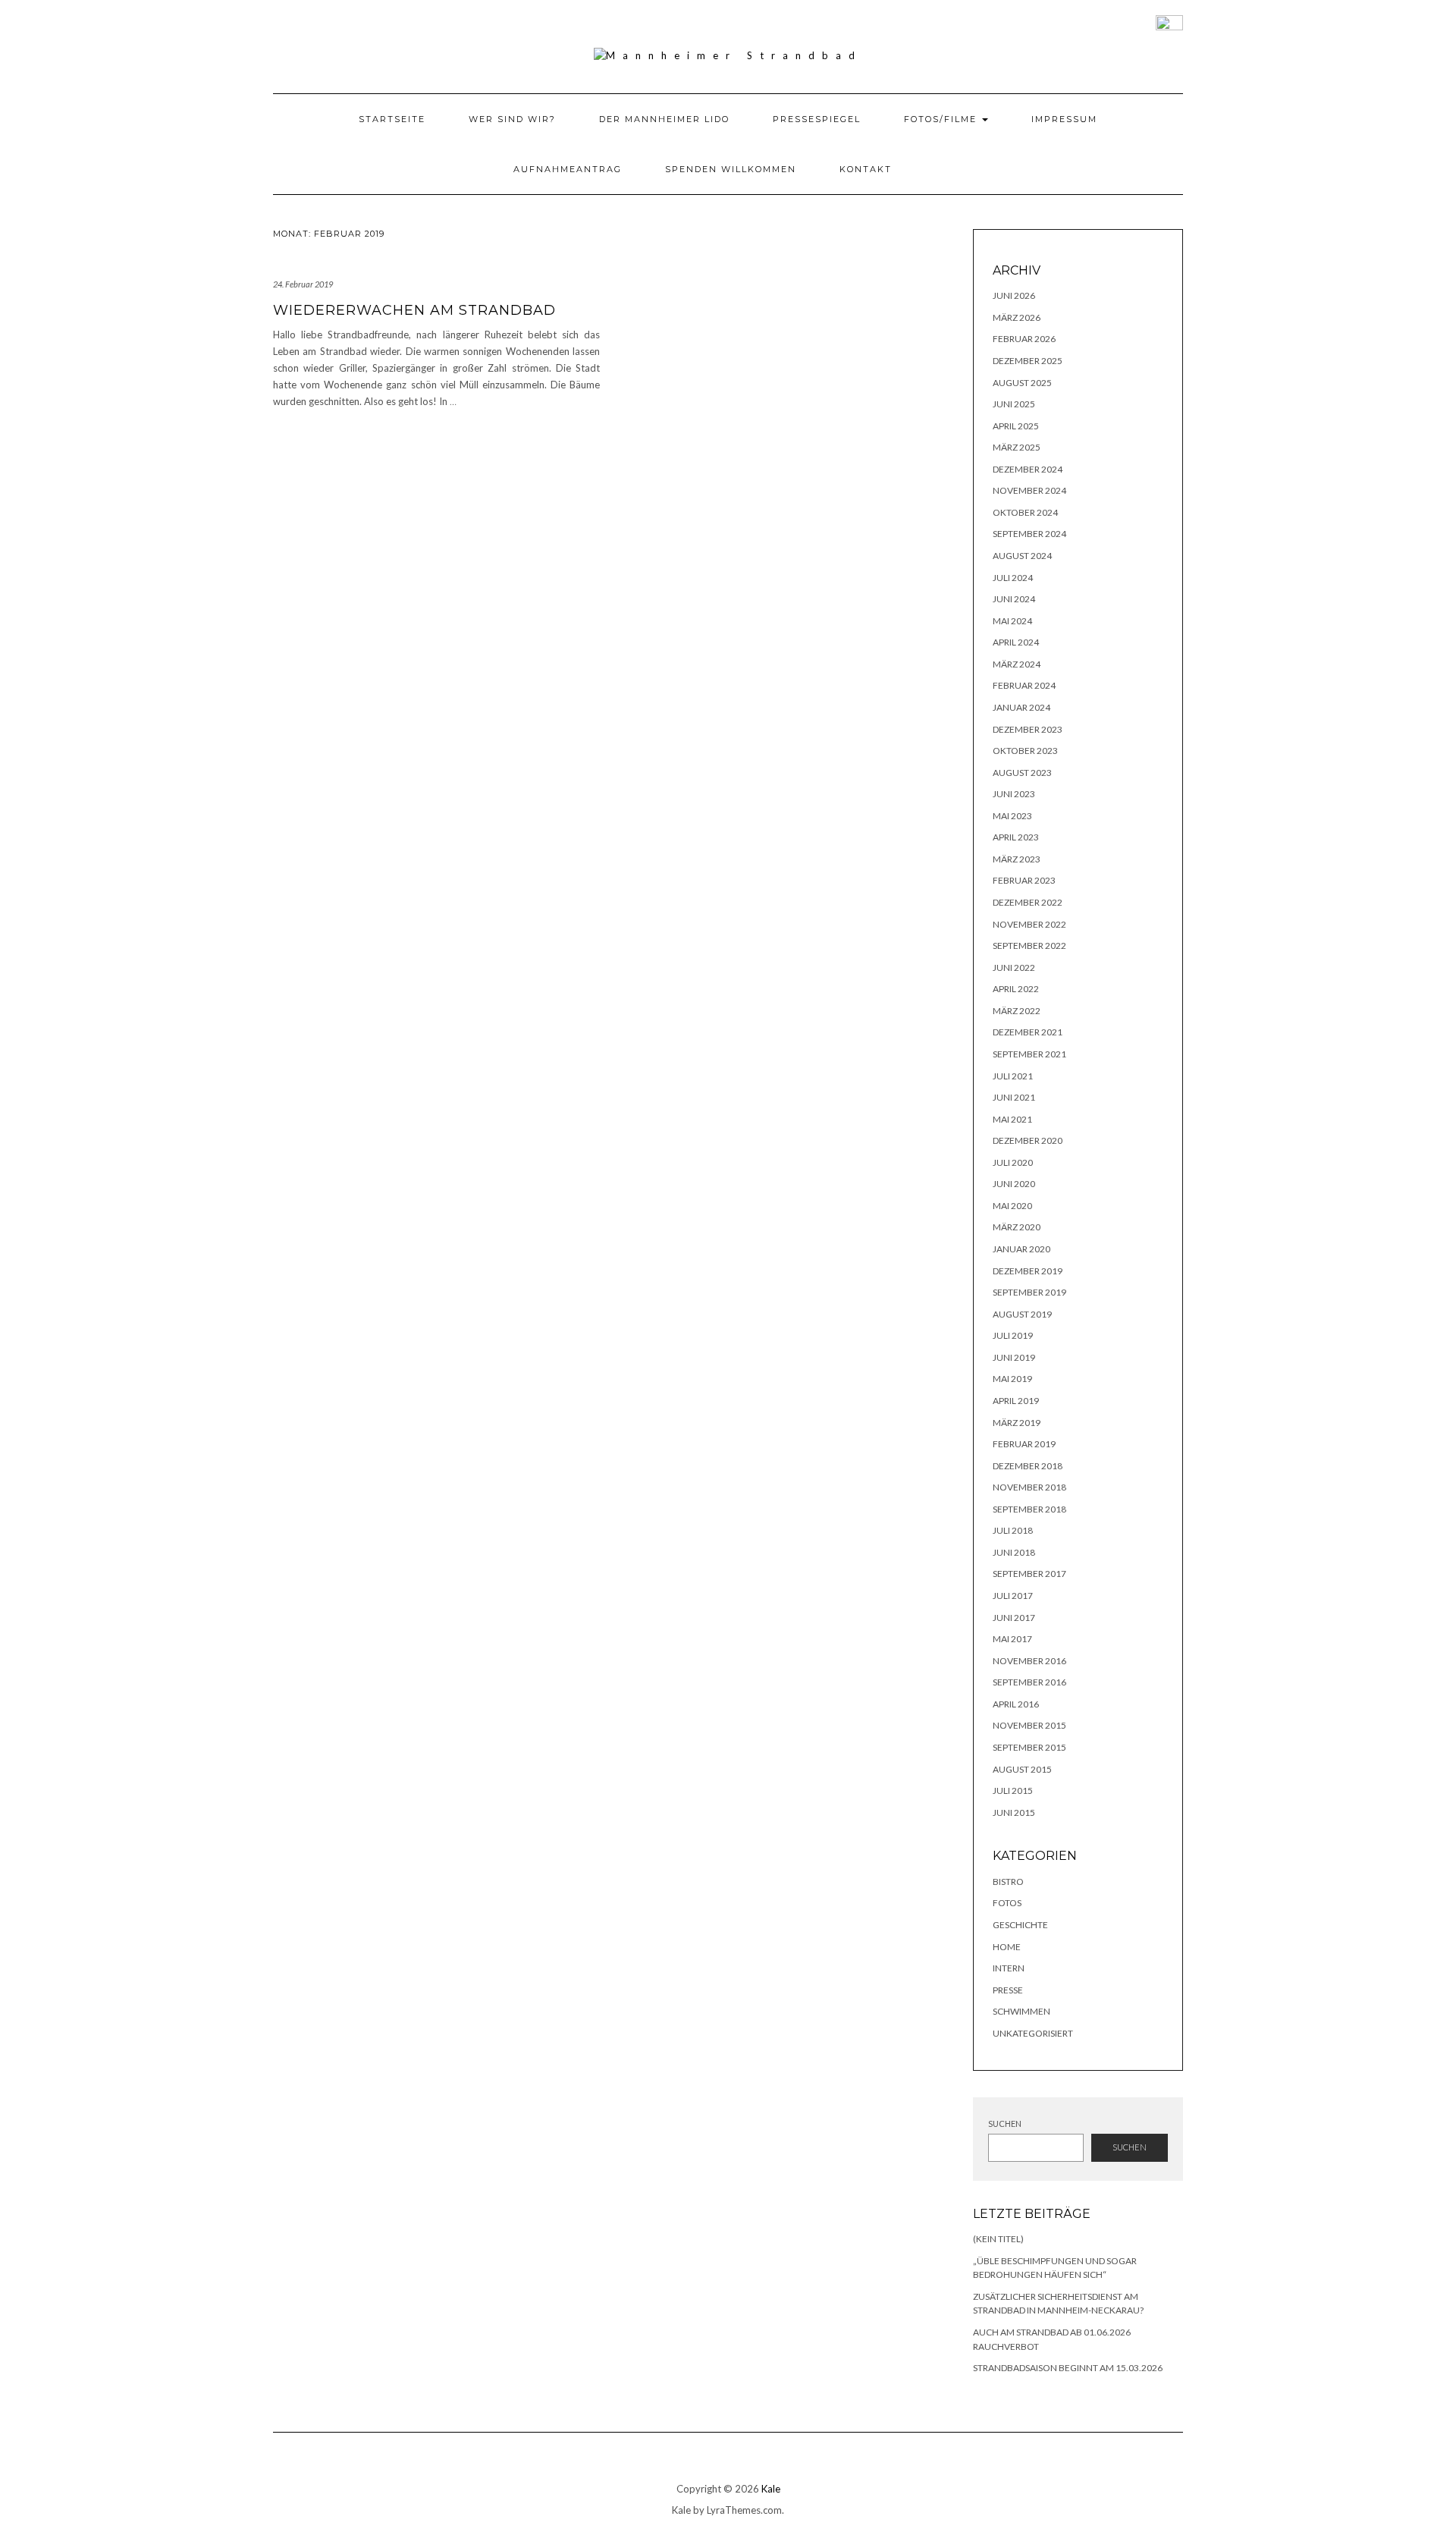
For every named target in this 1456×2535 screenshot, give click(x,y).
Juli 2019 (1013, 1335)
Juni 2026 (1014, 295)
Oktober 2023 (1025, 751)
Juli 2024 (1013, 578)
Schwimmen (1021, 2011)
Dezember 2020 (1028, 1140)
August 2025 (1022, 383)
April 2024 (1016, 642)
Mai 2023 (1012, 816)
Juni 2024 (1014, 599)
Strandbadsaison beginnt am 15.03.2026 (1068, 2368)
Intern (1009, 1968)
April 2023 (1016, 837)
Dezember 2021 (1028, 1032)
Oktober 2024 (1025, 512)
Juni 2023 (1014, 794)
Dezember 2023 (1028, 729)
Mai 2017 (1012, 1639)
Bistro (1008, 1882)
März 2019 (1017, 1423)
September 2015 (1029, 1747)
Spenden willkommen (731, 169)
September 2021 (1029, 1054)
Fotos (1007, 1903)
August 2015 (1022, 1769)
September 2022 (1029, 946)
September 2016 (1029, 1682)
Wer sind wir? (512, 119)
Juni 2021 (1014, 1097)
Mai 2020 (1012, 1206)
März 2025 (1017, 447)
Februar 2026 (1024, 339)
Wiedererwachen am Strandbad (414, 310)
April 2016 (1016, 1704)
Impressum (1064, 119)
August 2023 (1022, 773)
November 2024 (1029, 490)
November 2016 (1029, 1661)
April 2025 (1016, 426)
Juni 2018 (1014, 1552)
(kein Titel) (998, 2239)
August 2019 (1022, 1314)
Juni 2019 (1014, 1357)
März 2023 (1017, 859)
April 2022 (1016, 989)
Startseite (392, 119)
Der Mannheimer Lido (664, 119)
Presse (1008, 1990)
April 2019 (1016, 1401)
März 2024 (1017, 664)
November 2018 (1029, 1487)
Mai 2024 (1012, 621)
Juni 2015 (1014, 1813)
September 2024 (1029, 534)
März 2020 (1017, 1227)
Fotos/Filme (942, 119)
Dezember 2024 (1028, 469)
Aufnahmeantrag (568, 169)
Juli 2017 (1013, 1596)
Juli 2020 (1013, 1162)
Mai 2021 (1012, 1119)
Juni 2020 (1014, 1184)
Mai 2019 (1012, 1379)
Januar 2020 (1021, 1249)
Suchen (1005, 2123)
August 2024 (1022, 556)
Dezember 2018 (1028, 1466)
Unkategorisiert (1033, 2033)
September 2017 (1029, 1574)
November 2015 (1029, 1725)
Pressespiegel (817, 119)
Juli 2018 (1013, 1530)
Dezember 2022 (1028, 902)
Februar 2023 (1024, 880)
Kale (771, 2489)
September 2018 (1029, 1509)
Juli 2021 (1013, 1076)
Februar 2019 (1024, 1444)
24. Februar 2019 (303, 284)
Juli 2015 (1013, 1791)
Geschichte (1020, 1925)
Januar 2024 (1021, 707)
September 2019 (1029, 1292)
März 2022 (1017, 1011)
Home (1007, 1947)
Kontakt (866, 169)
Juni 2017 (1014, 1618)
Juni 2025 (1014, 404)
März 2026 (1017, 317)
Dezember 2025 (1028, 361)
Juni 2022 (1014, 968)
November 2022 (1029, 924)
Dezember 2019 (1028, 1271)
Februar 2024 (1024, 685)
